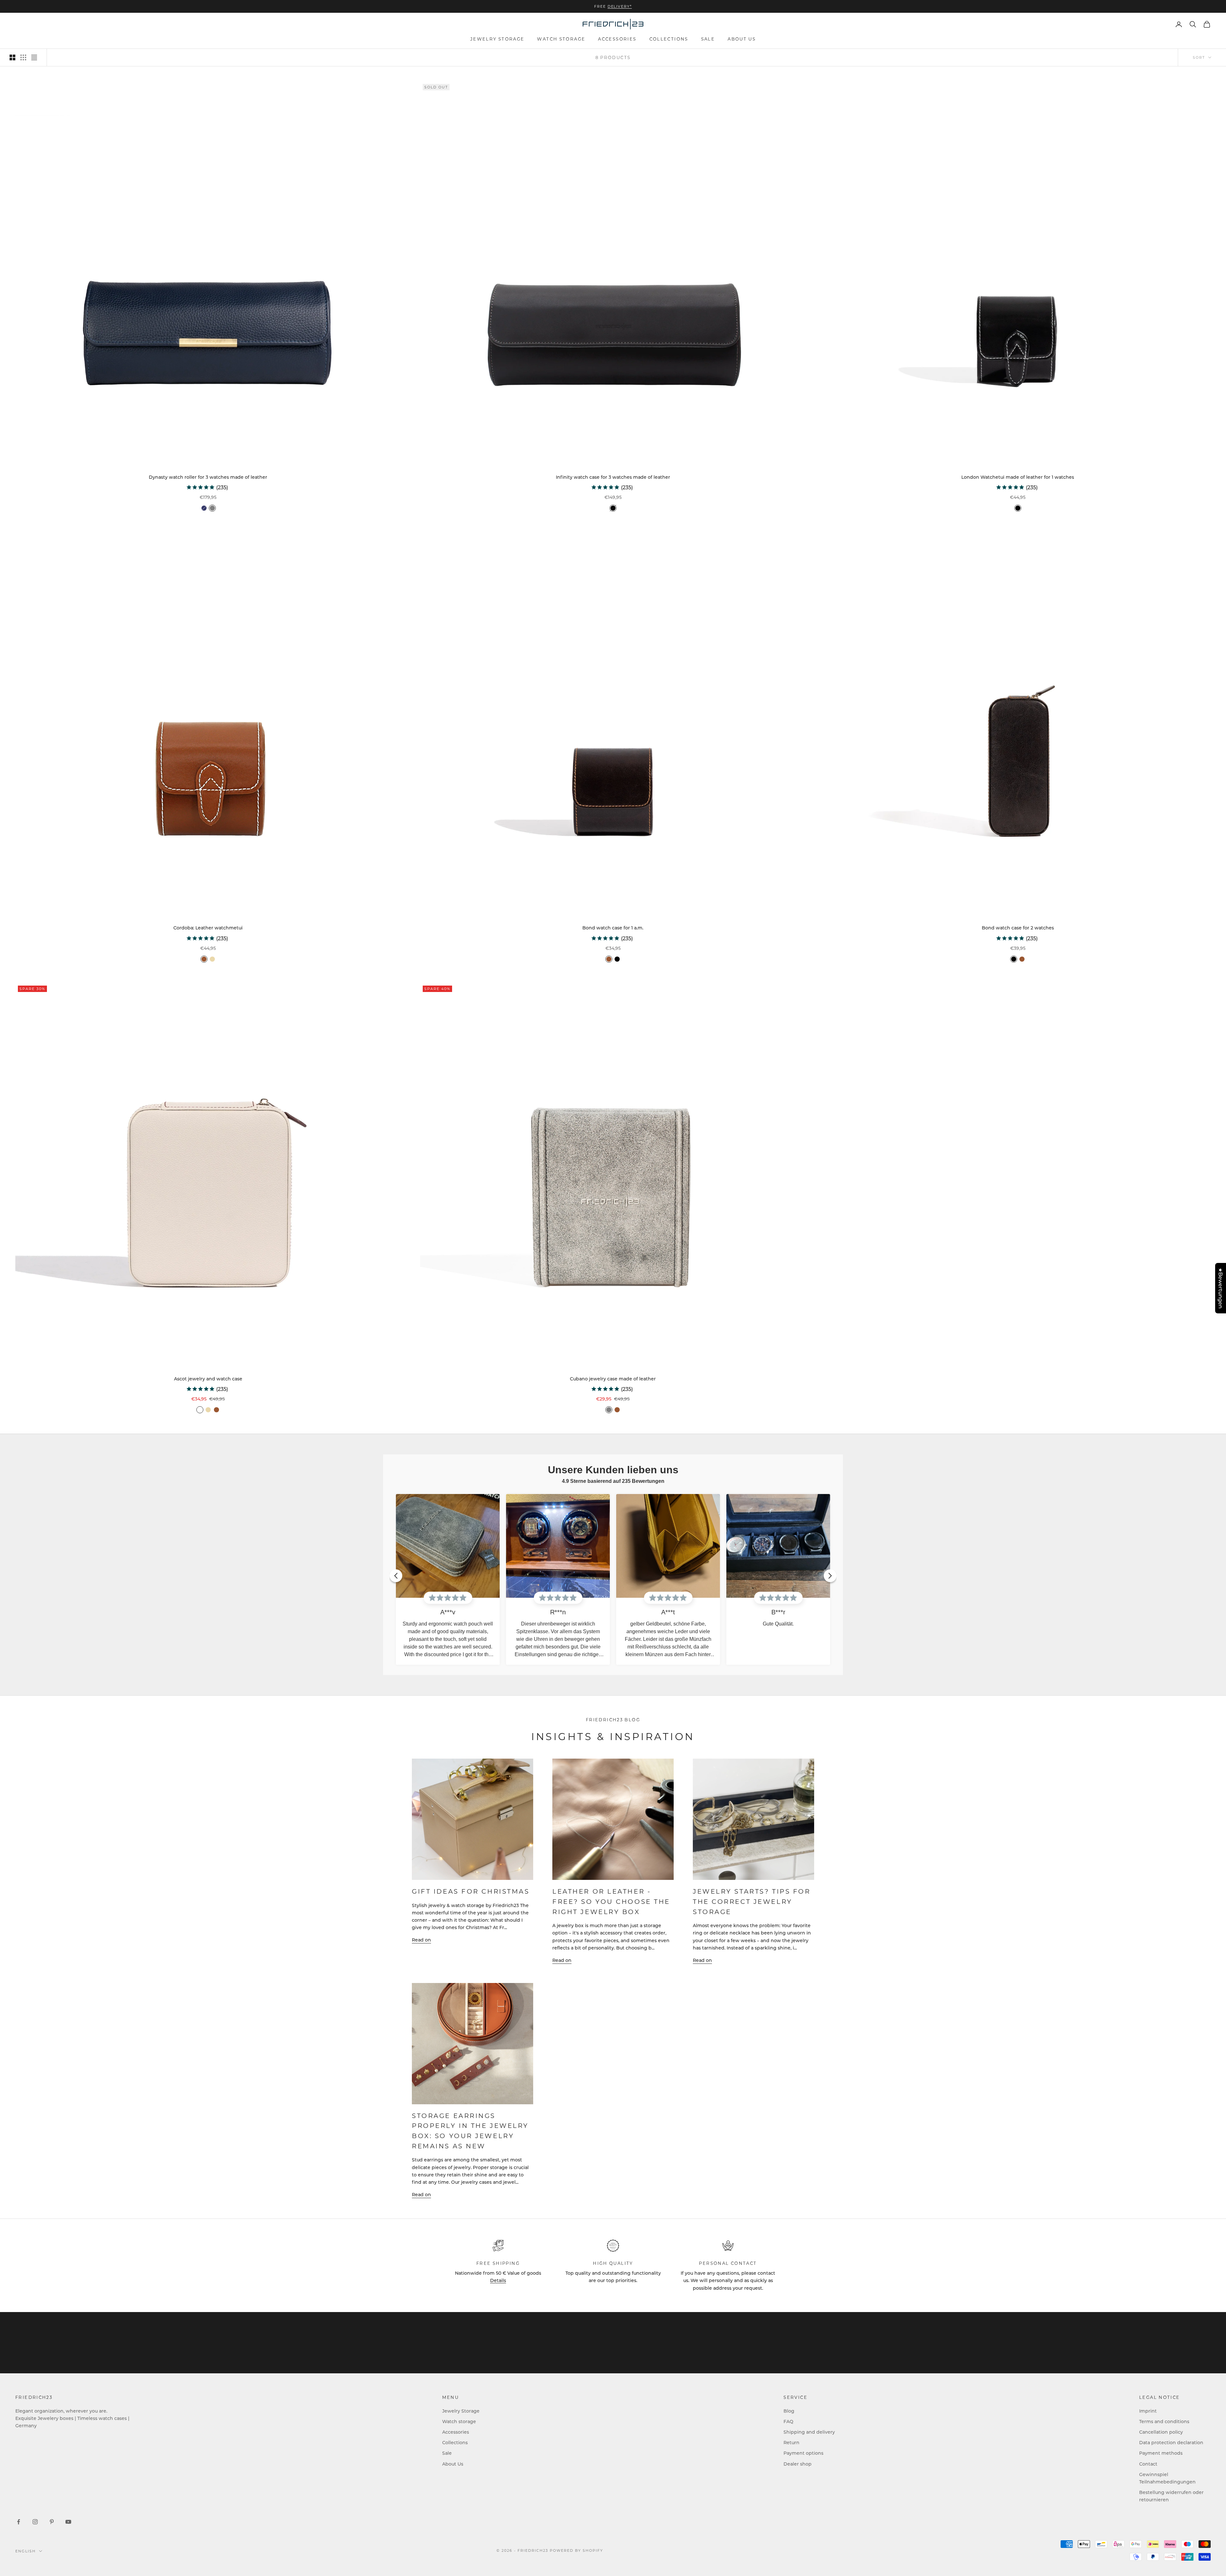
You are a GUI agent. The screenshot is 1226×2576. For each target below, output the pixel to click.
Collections (669, 39)
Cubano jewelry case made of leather (613, 1379)
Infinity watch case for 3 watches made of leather (613, 477)
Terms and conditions (1164, 2421)
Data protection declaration (1171, 2442)
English (26, 2551)
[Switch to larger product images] (12, 57)
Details (498, 2280)
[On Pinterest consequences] (52, 2522)
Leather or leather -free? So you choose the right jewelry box (611, 1901)
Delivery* (620, 6)
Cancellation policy (1161, 2432)
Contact (1148, 2464)
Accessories (617, 39)
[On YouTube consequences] (68, 2522)
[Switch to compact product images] (34, 57)
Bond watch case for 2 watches (1018, 928)
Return (791, 2442)
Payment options (803, 2453)
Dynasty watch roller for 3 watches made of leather (208, 477)
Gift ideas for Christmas (471, 1891)
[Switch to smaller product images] (23, 57)
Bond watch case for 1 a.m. (613, 928)
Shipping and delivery (809, 2432)
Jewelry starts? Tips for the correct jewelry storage (752, 1901)
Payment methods (1161, 2453)
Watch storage (561, 39)
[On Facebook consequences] (19, 2522)
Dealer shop (798, 2464)
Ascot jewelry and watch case (208, 1379)
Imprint (1148, 2411)
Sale (708, 39)
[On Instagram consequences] (35, 2522)
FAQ (788, 2421)
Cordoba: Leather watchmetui (208, 928)
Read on (421, 1940)
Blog (789, 2411)
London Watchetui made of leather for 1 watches (1018, 477)
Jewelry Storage (497, 39)
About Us (742, 39)
